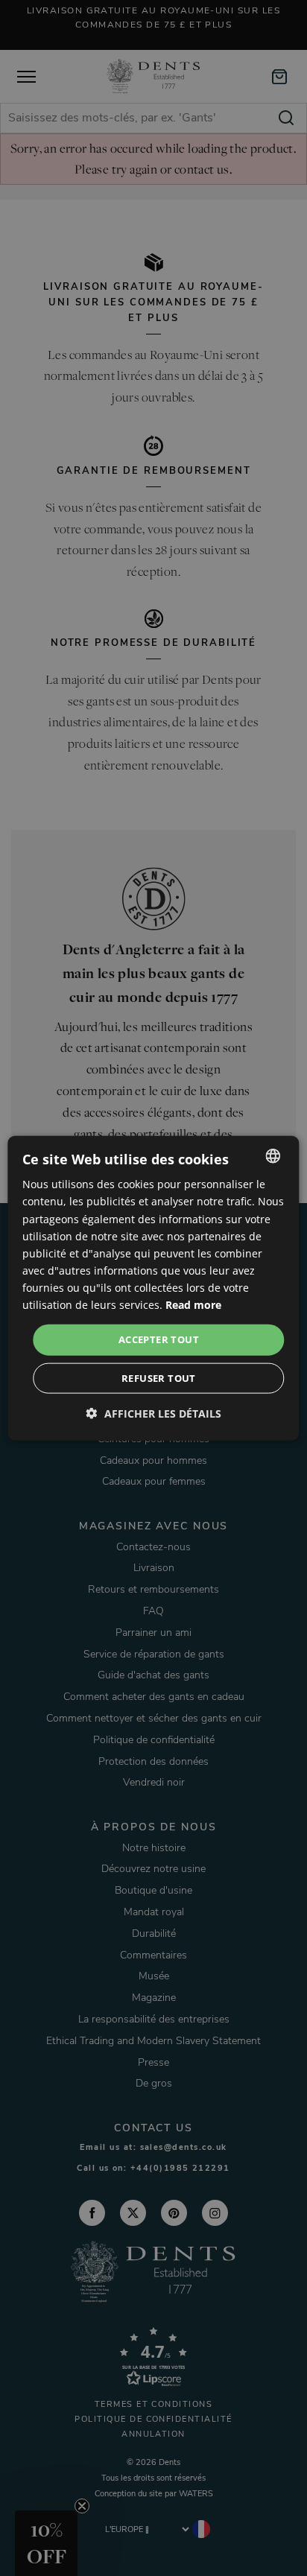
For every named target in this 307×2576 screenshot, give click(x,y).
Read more (193, 1305)
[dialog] (153, 1288)
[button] (154, 1413)
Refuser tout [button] (159, 1377)
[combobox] (273, 1156)
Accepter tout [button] (159, 1339)
